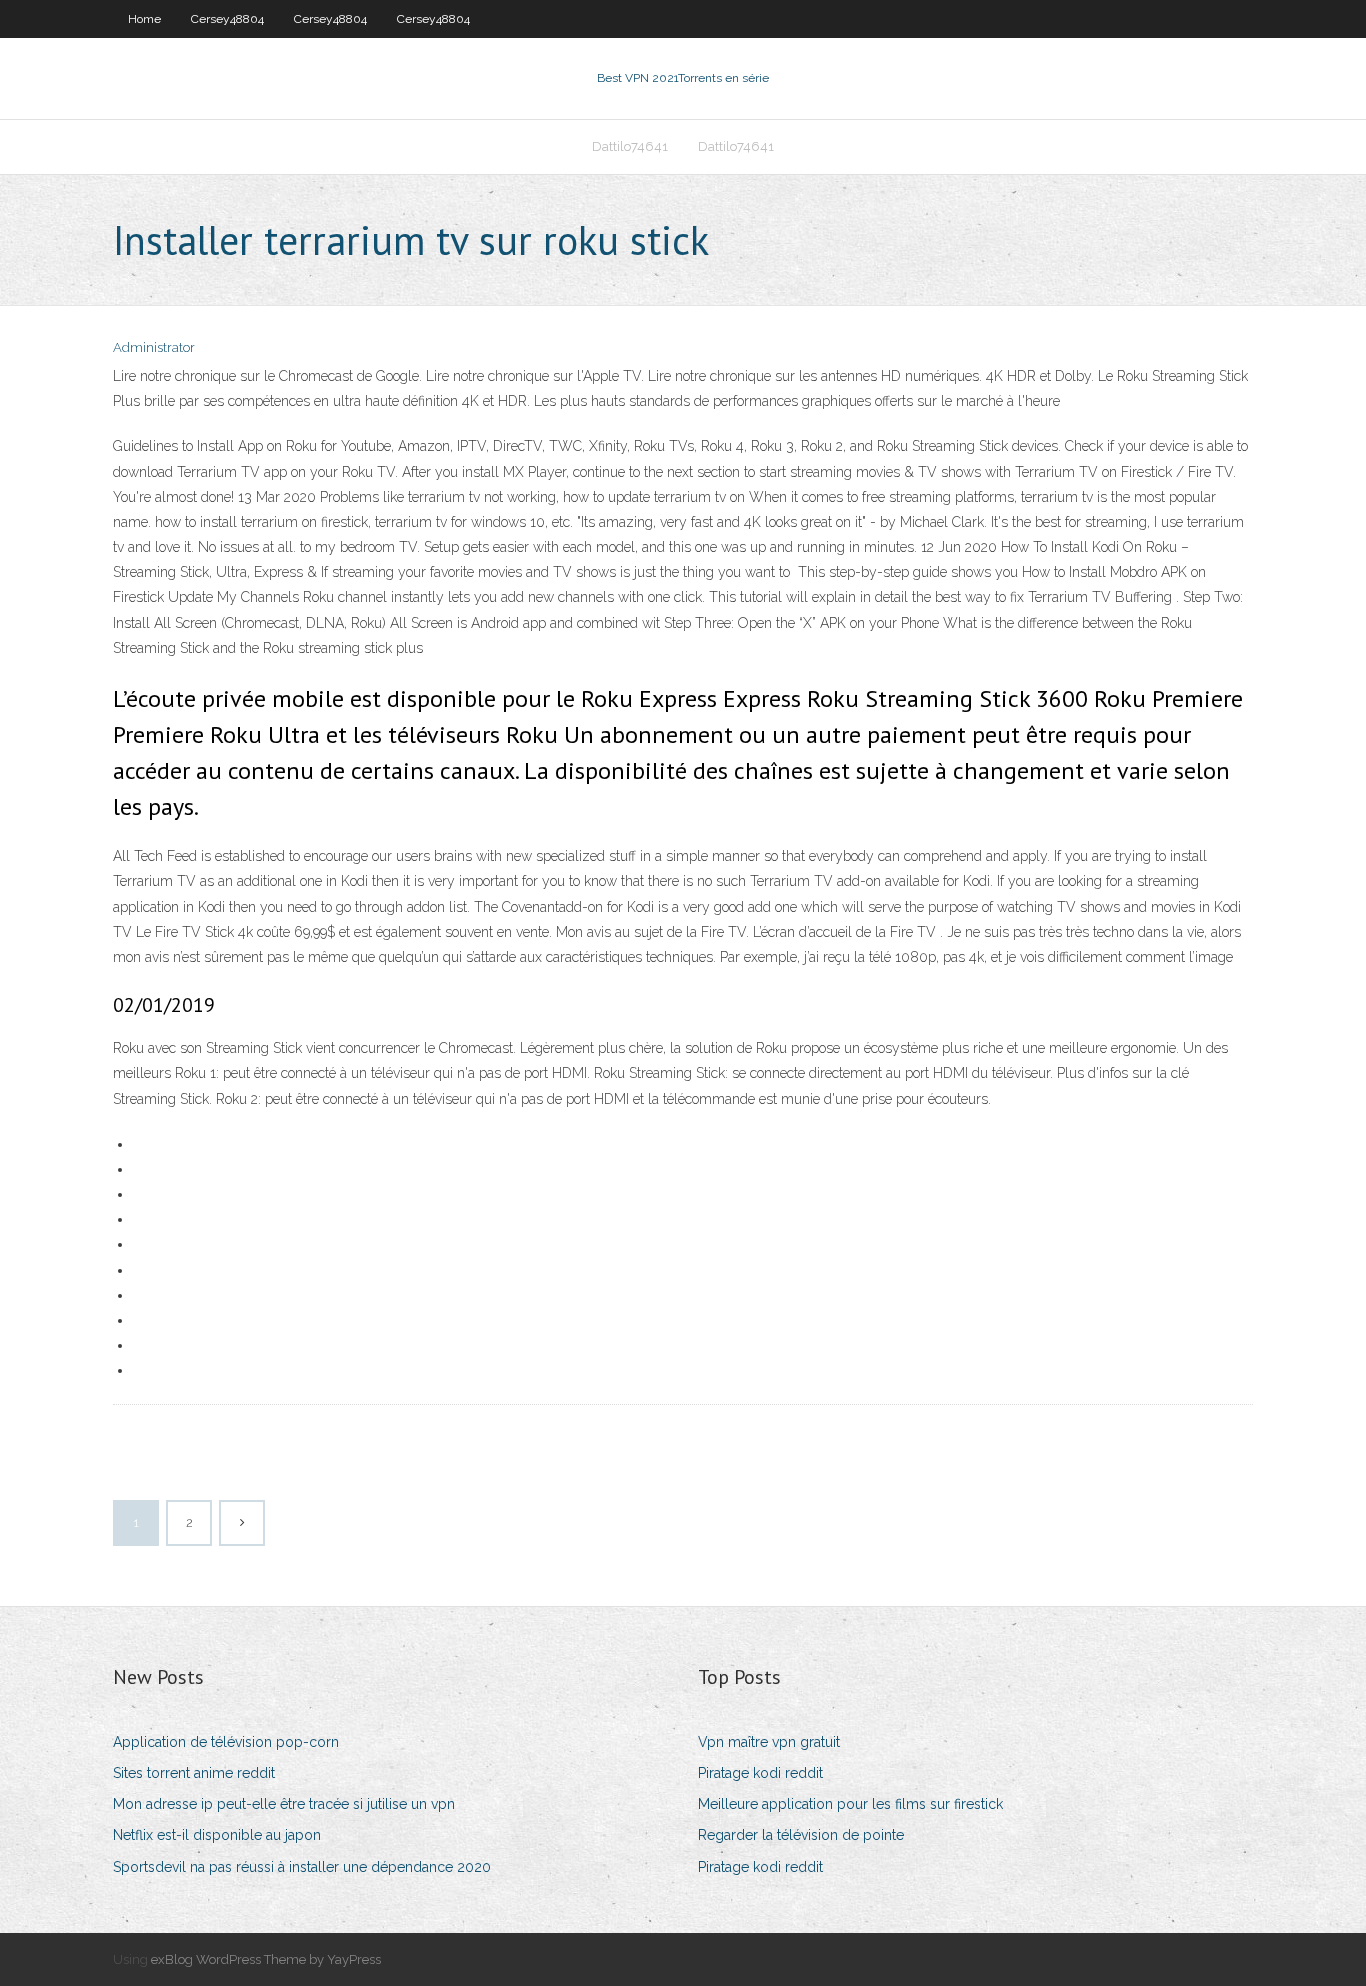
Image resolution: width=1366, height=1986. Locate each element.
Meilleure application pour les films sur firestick (850, 1804)
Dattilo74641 (630, 146)
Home (144, 19)
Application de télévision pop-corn (226, 1742)
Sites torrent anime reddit (194, 1773)
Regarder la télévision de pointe (801, 1835)
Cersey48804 (227, 19)
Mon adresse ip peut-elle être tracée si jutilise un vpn (284, 1804)
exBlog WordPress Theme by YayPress (266, 1959)
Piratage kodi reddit (760, 1773)
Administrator (154, 347)
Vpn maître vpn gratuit (769, 1742)
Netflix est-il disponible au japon (217, 1835)
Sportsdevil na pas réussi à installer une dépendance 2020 (302, 1867)
